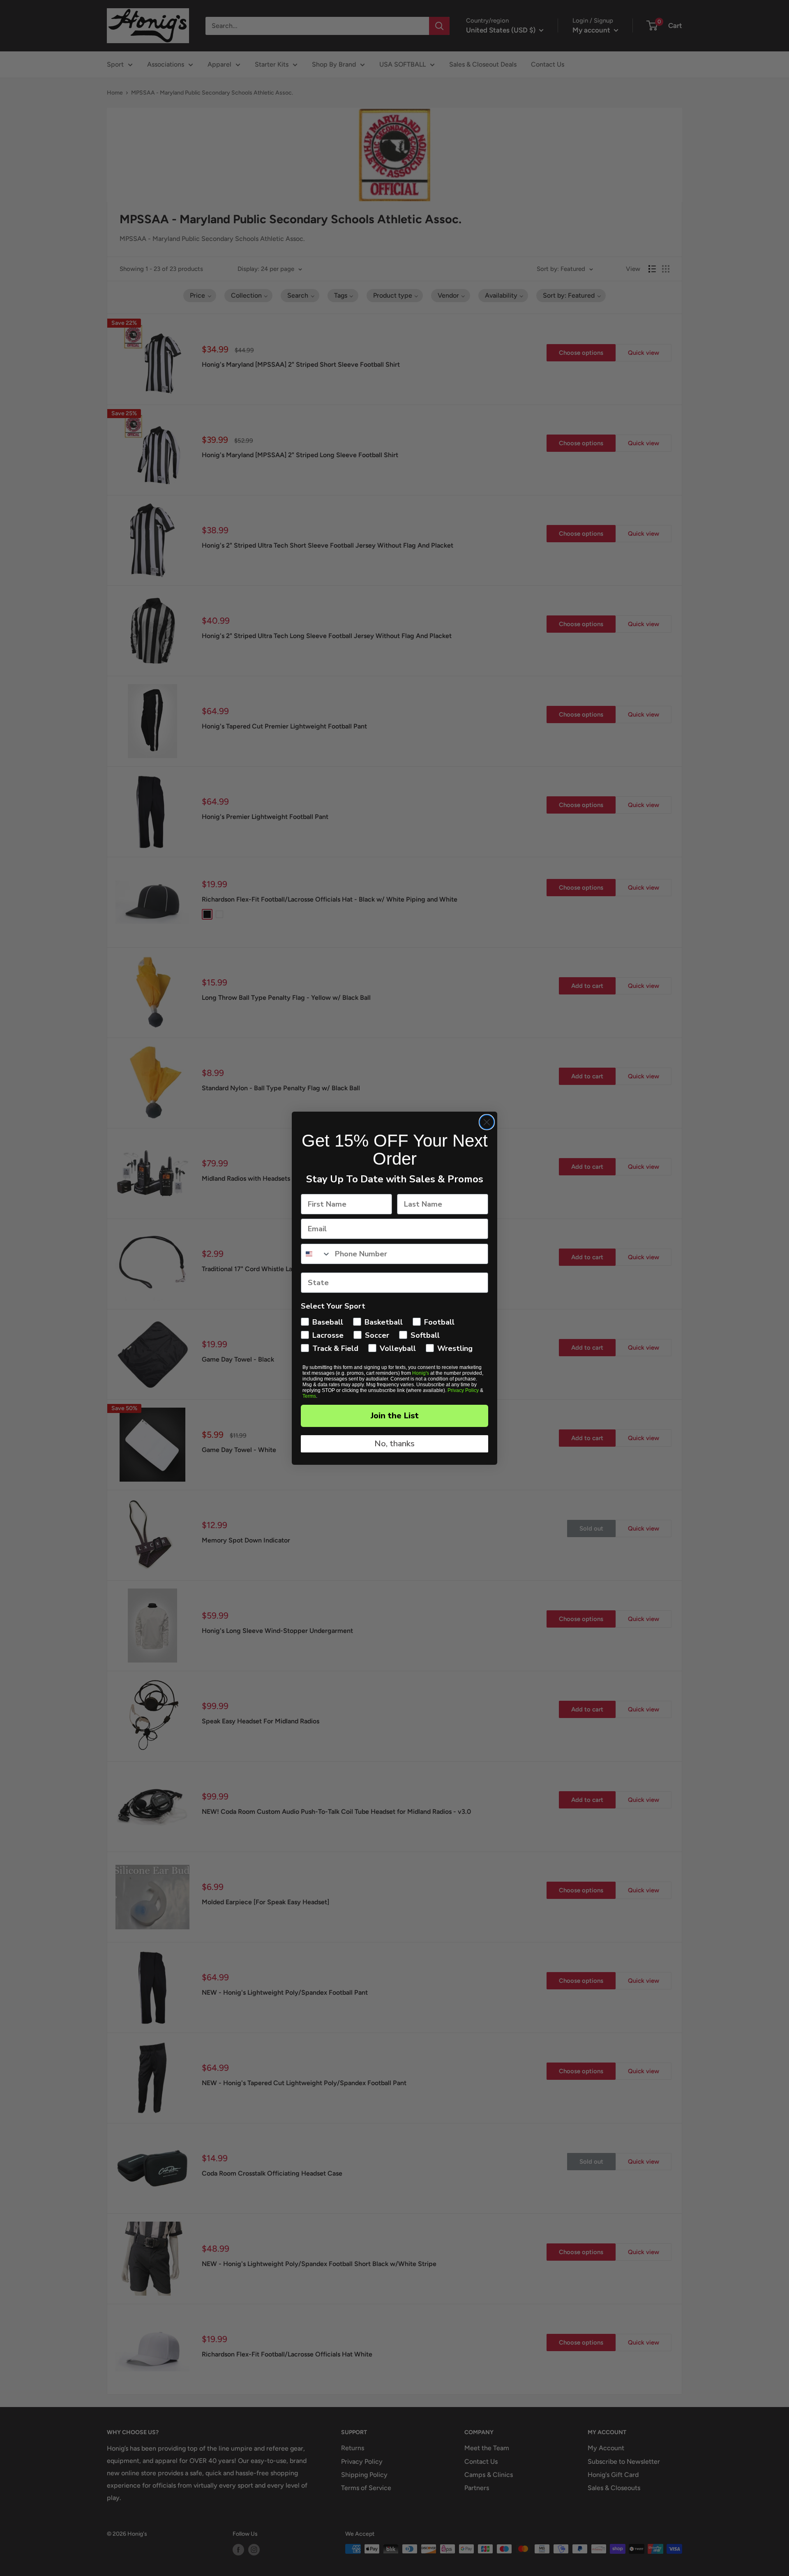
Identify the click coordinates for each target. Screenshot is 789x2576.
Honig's (421, 1373)
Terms (309, 1396)
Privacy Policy (463, 1390)
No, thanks (394, 1444)
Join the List (395, 1416)
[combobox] (316, 1254)
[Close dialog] (487, 1122)
